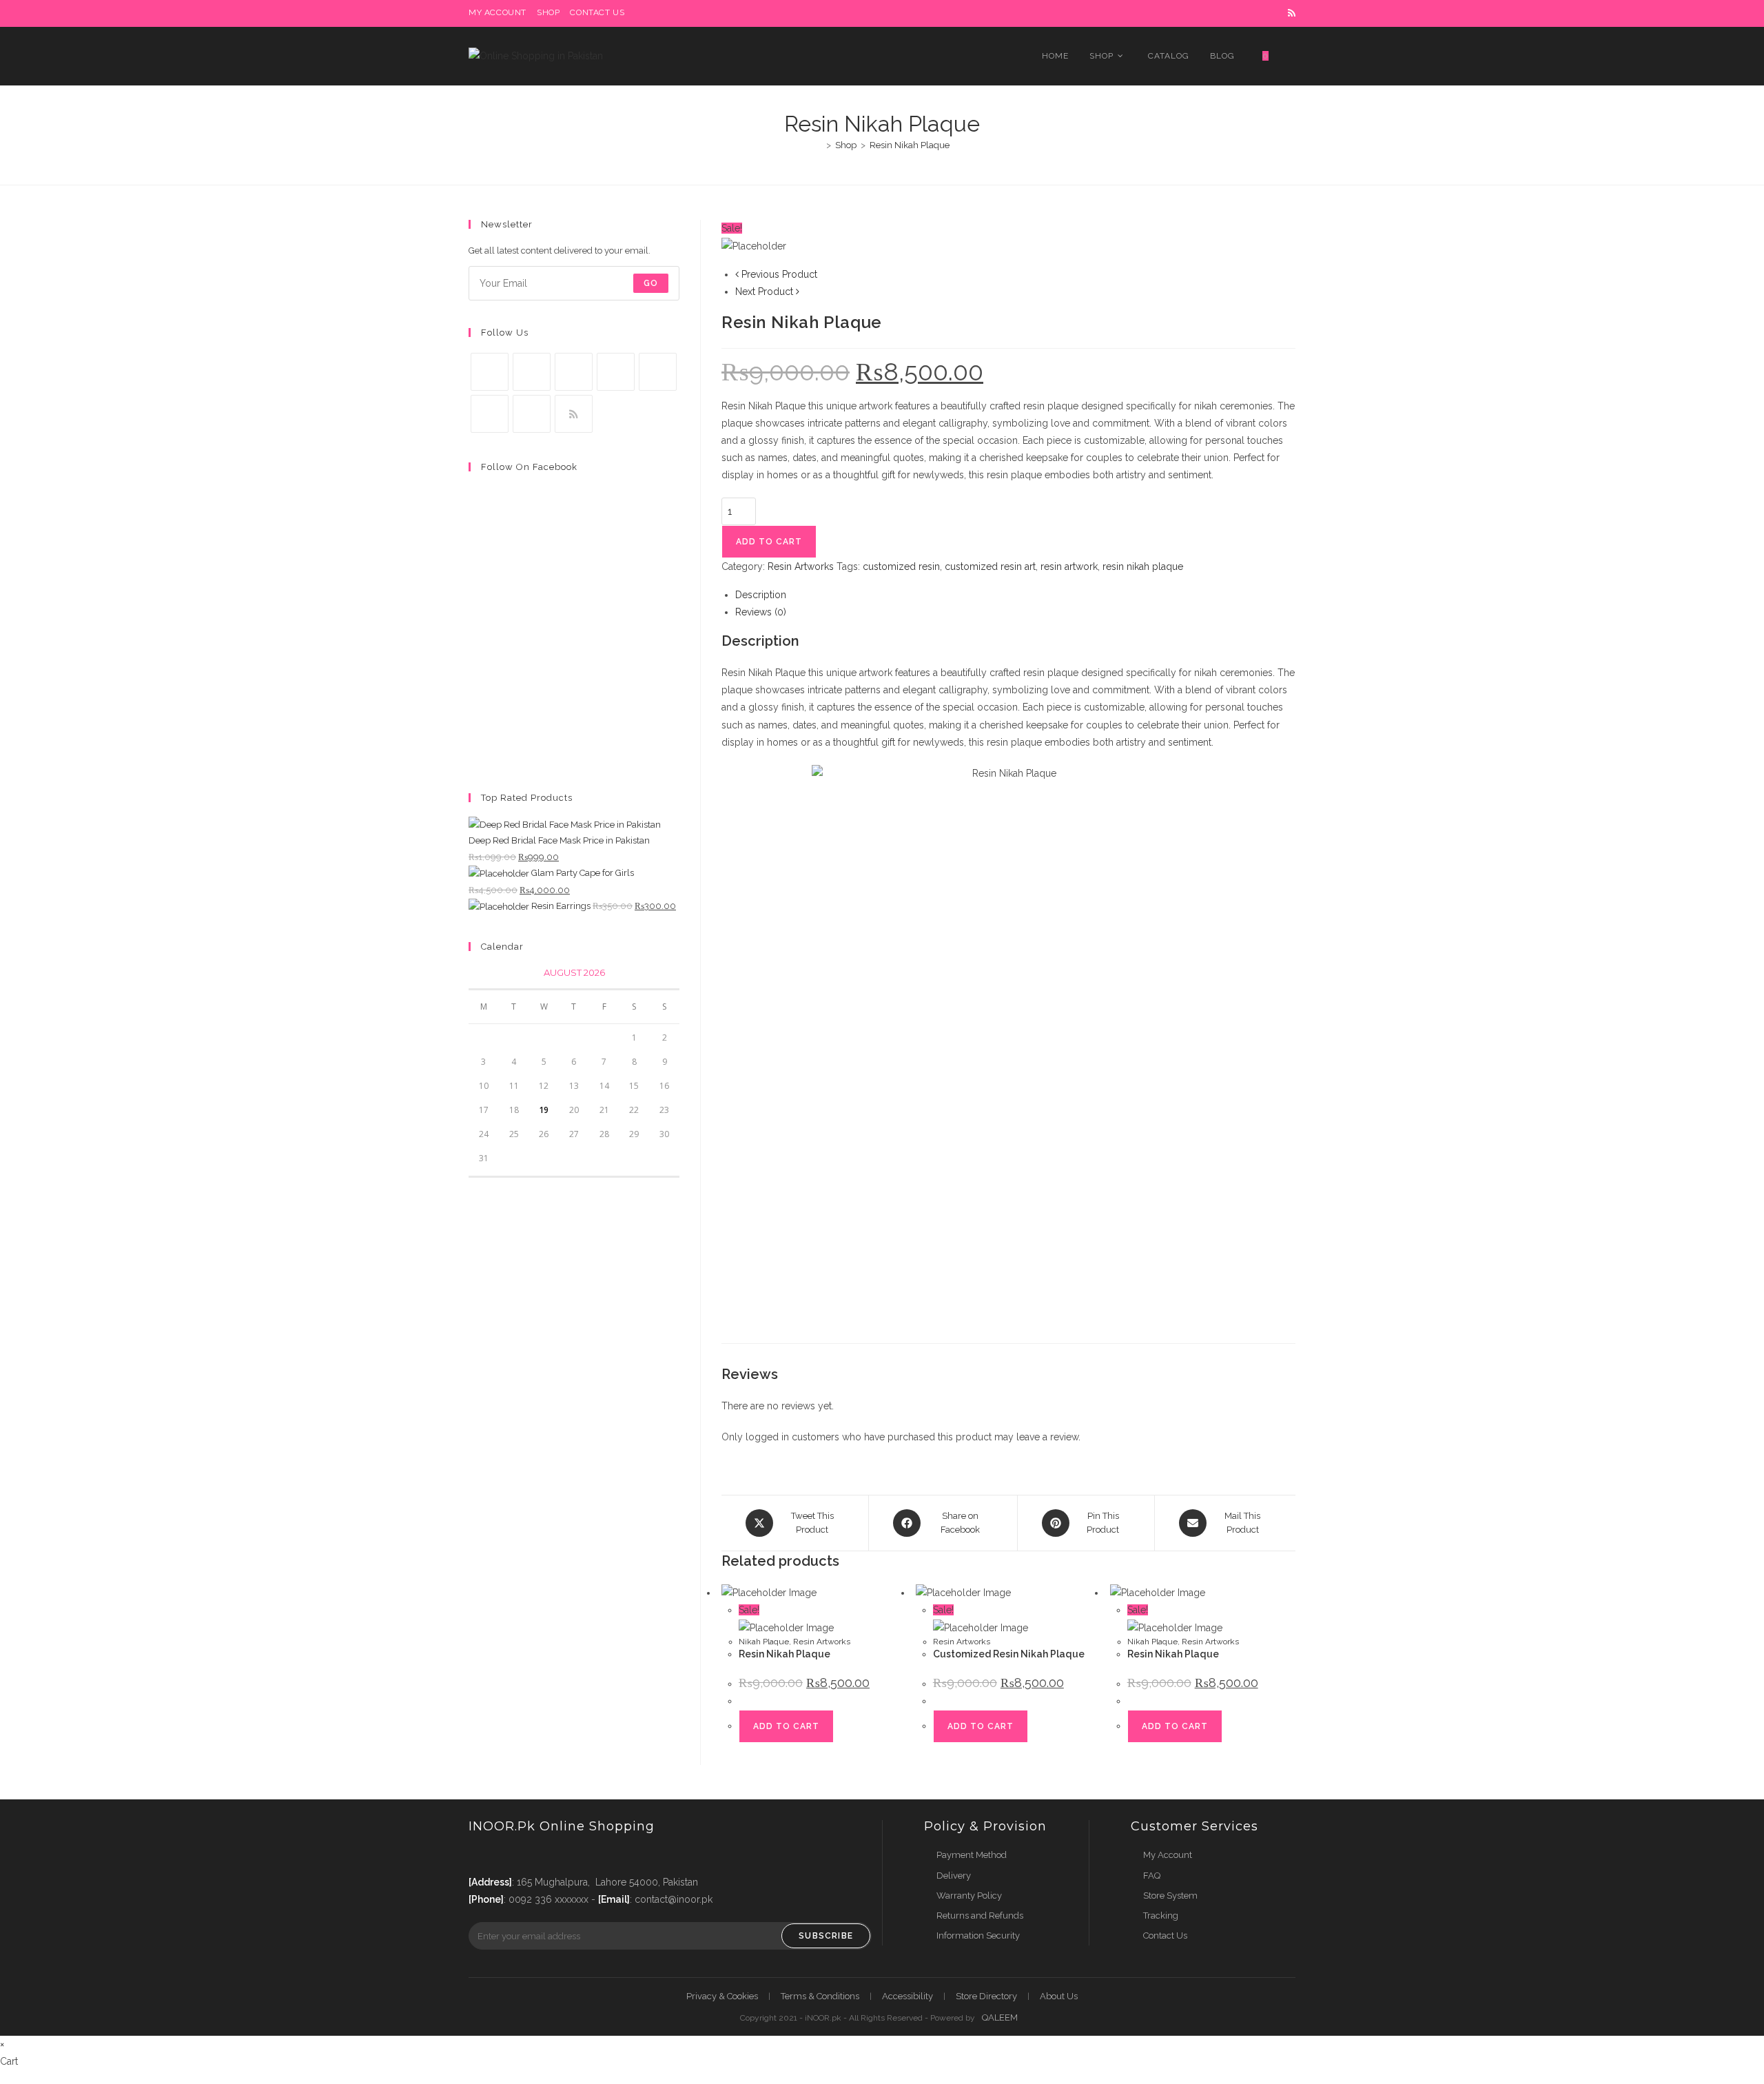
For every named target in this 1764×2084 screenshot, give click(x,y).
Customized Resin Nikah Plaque (1009, 1654)
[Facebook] (532, 372)
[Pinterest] (658, 372)
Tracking (1161, 1916)
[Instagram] (574, 372)
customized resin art (990, 566)
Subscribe (826, 1936)
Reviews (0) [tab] (761, 612)
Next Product (764, 292)
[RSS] (574, 414)
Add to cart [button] (786, 1726)
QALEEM (1000, 2017)
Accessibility (907, 1996)
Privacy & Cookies (722, 1996)
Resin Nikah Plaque (910, 145)
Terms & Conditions (820, 1996)
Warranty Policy (969, 1896)
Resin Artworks (801, 566)
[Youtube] (532, 414)
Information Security (978, 1935)
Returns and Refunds (980, 1916)
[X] (490, 372)
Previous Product (779, 274)
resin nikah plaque (1143, 566)
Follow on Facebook (529, 467)
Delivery (954, 1876)
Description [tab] (761, 595)
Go (651, 283)
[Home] (819, 145)
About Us (1059, 1996)
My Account (1168, 1855)
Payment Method (972, 1855)
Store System (1170, 1896)
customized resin (901, 566)
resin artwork (1069, 566)
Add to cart (769, 542)
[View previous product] (737, 274)
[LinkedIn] (616, 372)
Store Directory (986, 1996)
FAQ (1152, 1876)
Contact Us (1165, 1935)
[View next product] (798, 292)
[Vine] (490, 414)
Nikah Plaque (764, 1642)
